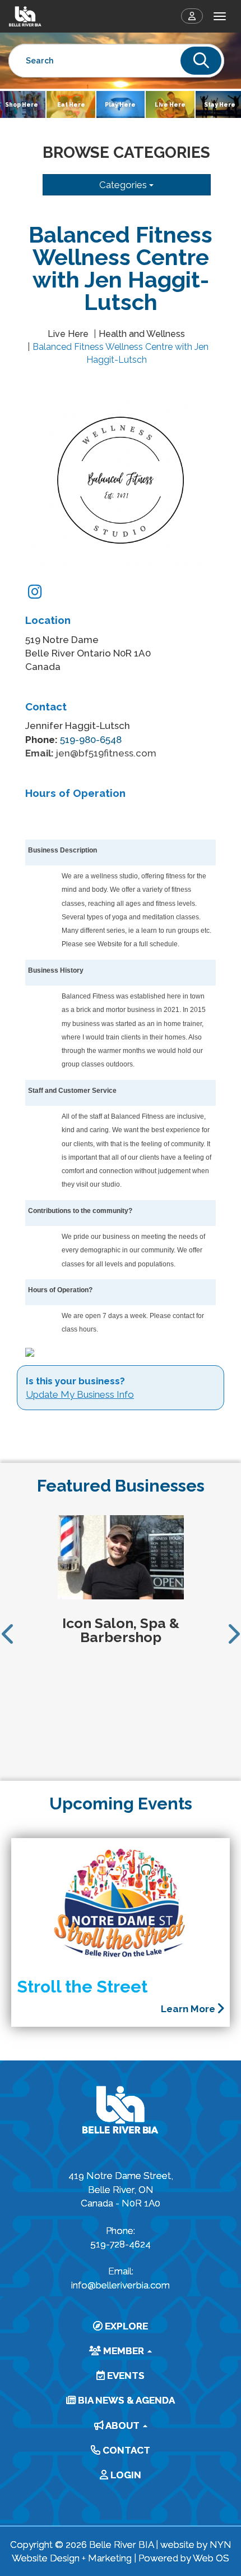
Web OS (211, 2558)
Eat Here (71, 104)
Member (124, 2351)
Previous (8, 1634)
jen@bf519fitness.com (106, 753)
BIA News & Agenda (125, 2400)
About (123, 2425)
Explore (125, 2326)
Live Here (170, 104)
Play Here (120, 104)
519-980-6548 (91, 740)
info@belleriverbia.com (121, 2285)
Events (125, 2376)
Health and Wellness (142, 334)
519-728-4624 (121, 2244)
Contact (125, 2450)
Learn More (189, 2009)
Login (125, 2475)
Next (233, 1634)
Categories (124, 185)
